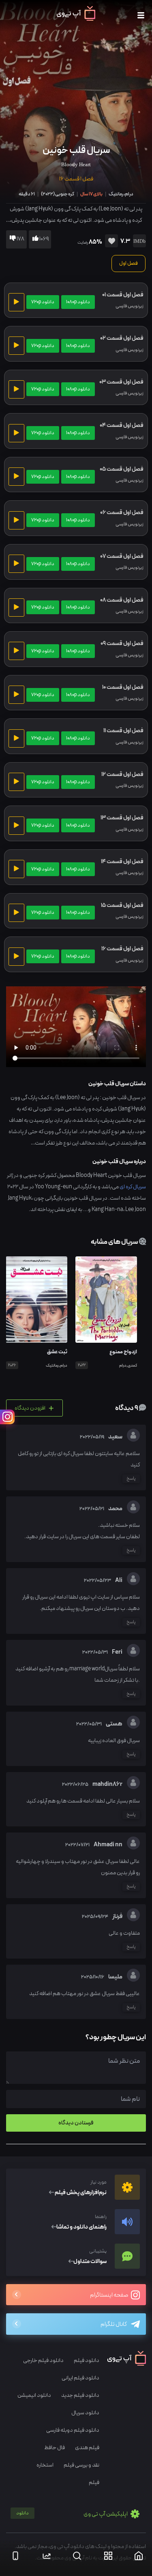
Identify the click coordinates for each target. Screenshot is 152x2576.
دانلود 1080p (78, 302)
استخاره (45, 2465)
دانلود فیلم (87, 2361)
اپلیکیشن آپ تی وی (72, 2514)
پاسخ (131, 1479)
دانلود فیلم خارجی (43, 2361)
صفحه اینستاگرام (109, 2295)
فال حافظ (55, 2448)
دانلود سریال (85, 2413)
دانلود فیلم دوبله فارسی (73, 2430)
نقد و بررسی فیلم (81, 2465)
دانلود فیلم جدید (80, 2395)
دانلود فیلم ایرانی (80, 2378)
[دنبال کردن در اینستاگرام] (7, 1417)
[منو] (141, 16)
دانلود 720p (43, 302)
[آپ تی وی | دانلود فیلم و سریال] (76, 19)
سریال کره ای (133, 1187)
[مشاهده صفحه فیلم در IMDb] (138, 242)
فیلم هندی (87, 2448)
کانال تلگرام (114, 2324)
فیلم (94, 2483)
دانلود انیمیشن (34, 2395)
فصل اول (128, 264)
